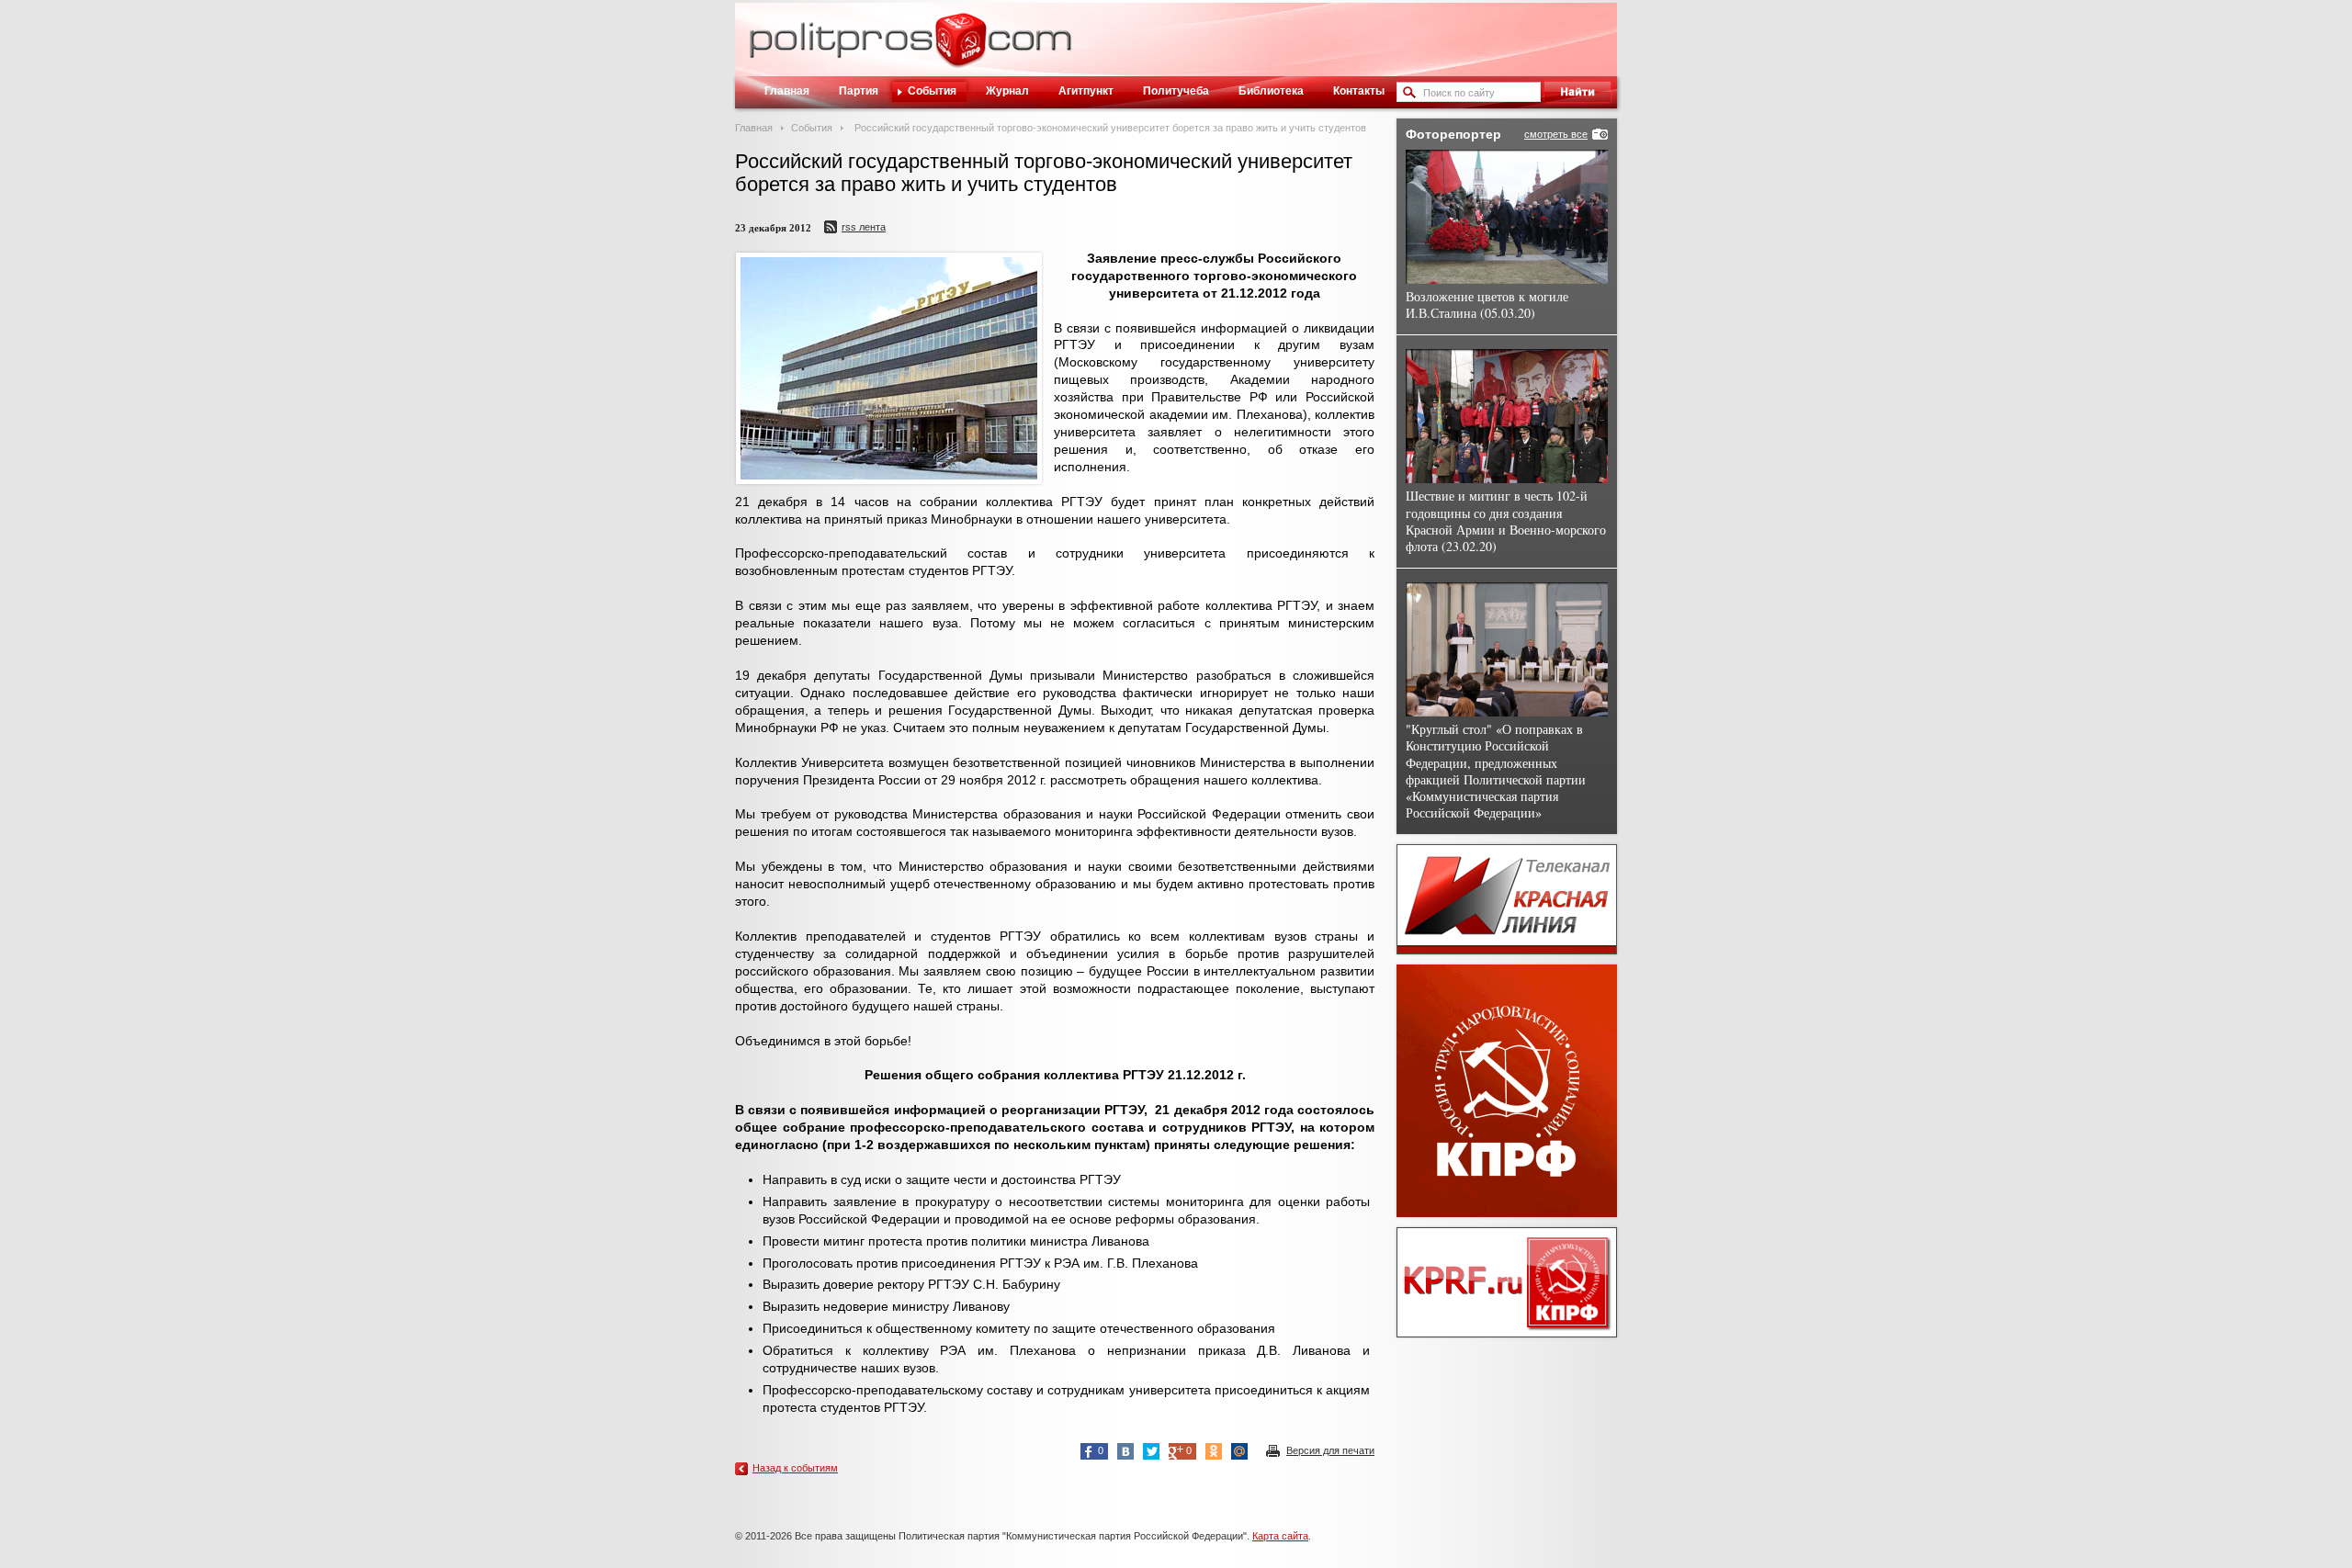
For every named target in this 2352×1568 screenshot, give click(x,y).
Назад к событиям (795, 1468)
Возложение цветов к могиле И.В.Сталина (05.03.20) (1487, 305)
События (932, 91)
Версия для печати (1330, 1450)
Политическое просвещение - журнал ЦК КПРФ (961, 50)
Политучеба (1176, 91)
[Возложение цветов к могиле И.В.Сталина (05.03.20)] (1507, 217)
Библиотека (1271, 91)
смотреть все (1556, 134)
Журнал (1007, 91)
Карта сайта (1280, 1536)
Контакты (1359, 91)
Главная (787, 91)
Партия (859, 91)
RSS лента (864, 227)
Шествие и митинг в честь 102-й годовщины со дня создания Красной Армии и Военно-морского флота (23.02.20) (1506, 521)
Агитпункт (1086, 91)
